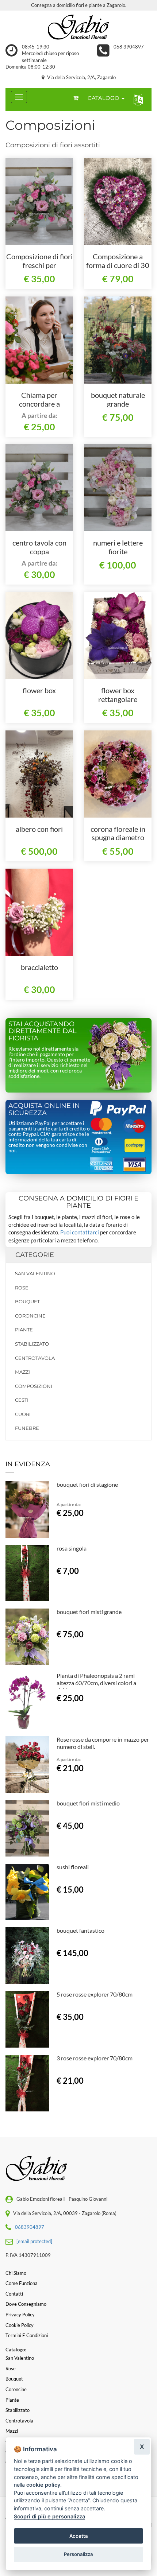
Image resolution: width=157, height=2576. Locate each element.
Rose (22, 1288)
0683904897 (30, 2227)
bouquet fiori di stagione (87, 1484)
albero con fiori (39, 829)
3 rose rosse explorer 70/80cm (95, 2058)
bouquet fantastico (81, 1930)
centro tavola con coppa (39, 547)
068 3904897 (129, 47)
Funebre (27, 1428)
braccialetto (39, 967)
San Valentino (35, 1273)
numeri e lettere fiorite (118, 547)
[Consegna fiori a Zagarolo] (78, 27)
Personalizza (78, 2554)
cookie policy (43, 2485)
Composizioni (34, 1386)
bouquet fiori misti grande (89, 1612)
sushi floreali (73, 1867)
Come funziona (22, 2283)
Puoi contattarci (80, 1232)
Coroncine (30, 1316)
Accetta (79, 2536)
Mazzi (22, 1372)
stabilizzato (32, 1344)
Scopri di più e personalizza (49, 2516)
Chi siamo (16, 2273)
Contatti (14, 2294)
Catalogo (104, 98)
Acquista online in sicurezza (44, 1109)
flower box (39, 690)
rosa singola (72, 1548)
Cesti (22, 1400)
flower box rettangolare (118, 695)
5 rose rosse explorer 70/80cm (95, 1994)
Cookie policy (20, 2325)
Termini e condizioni (27, 2335)
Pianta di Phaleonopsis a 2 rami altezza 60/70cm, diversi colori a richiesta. (96, 1683)
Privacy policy (20, 2315)
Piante (24, 1330)
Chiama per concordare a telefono (39, 404)
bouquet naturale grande (118, 399)
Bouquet (27, 1301)
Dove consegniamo (26, 2304)
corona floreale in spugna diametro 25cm (118, 838)
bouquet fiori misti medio (88, 1803)
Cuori (23, 1414)
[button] (137, 99)
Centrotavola (35, 1358)
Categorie (35, 1255)
